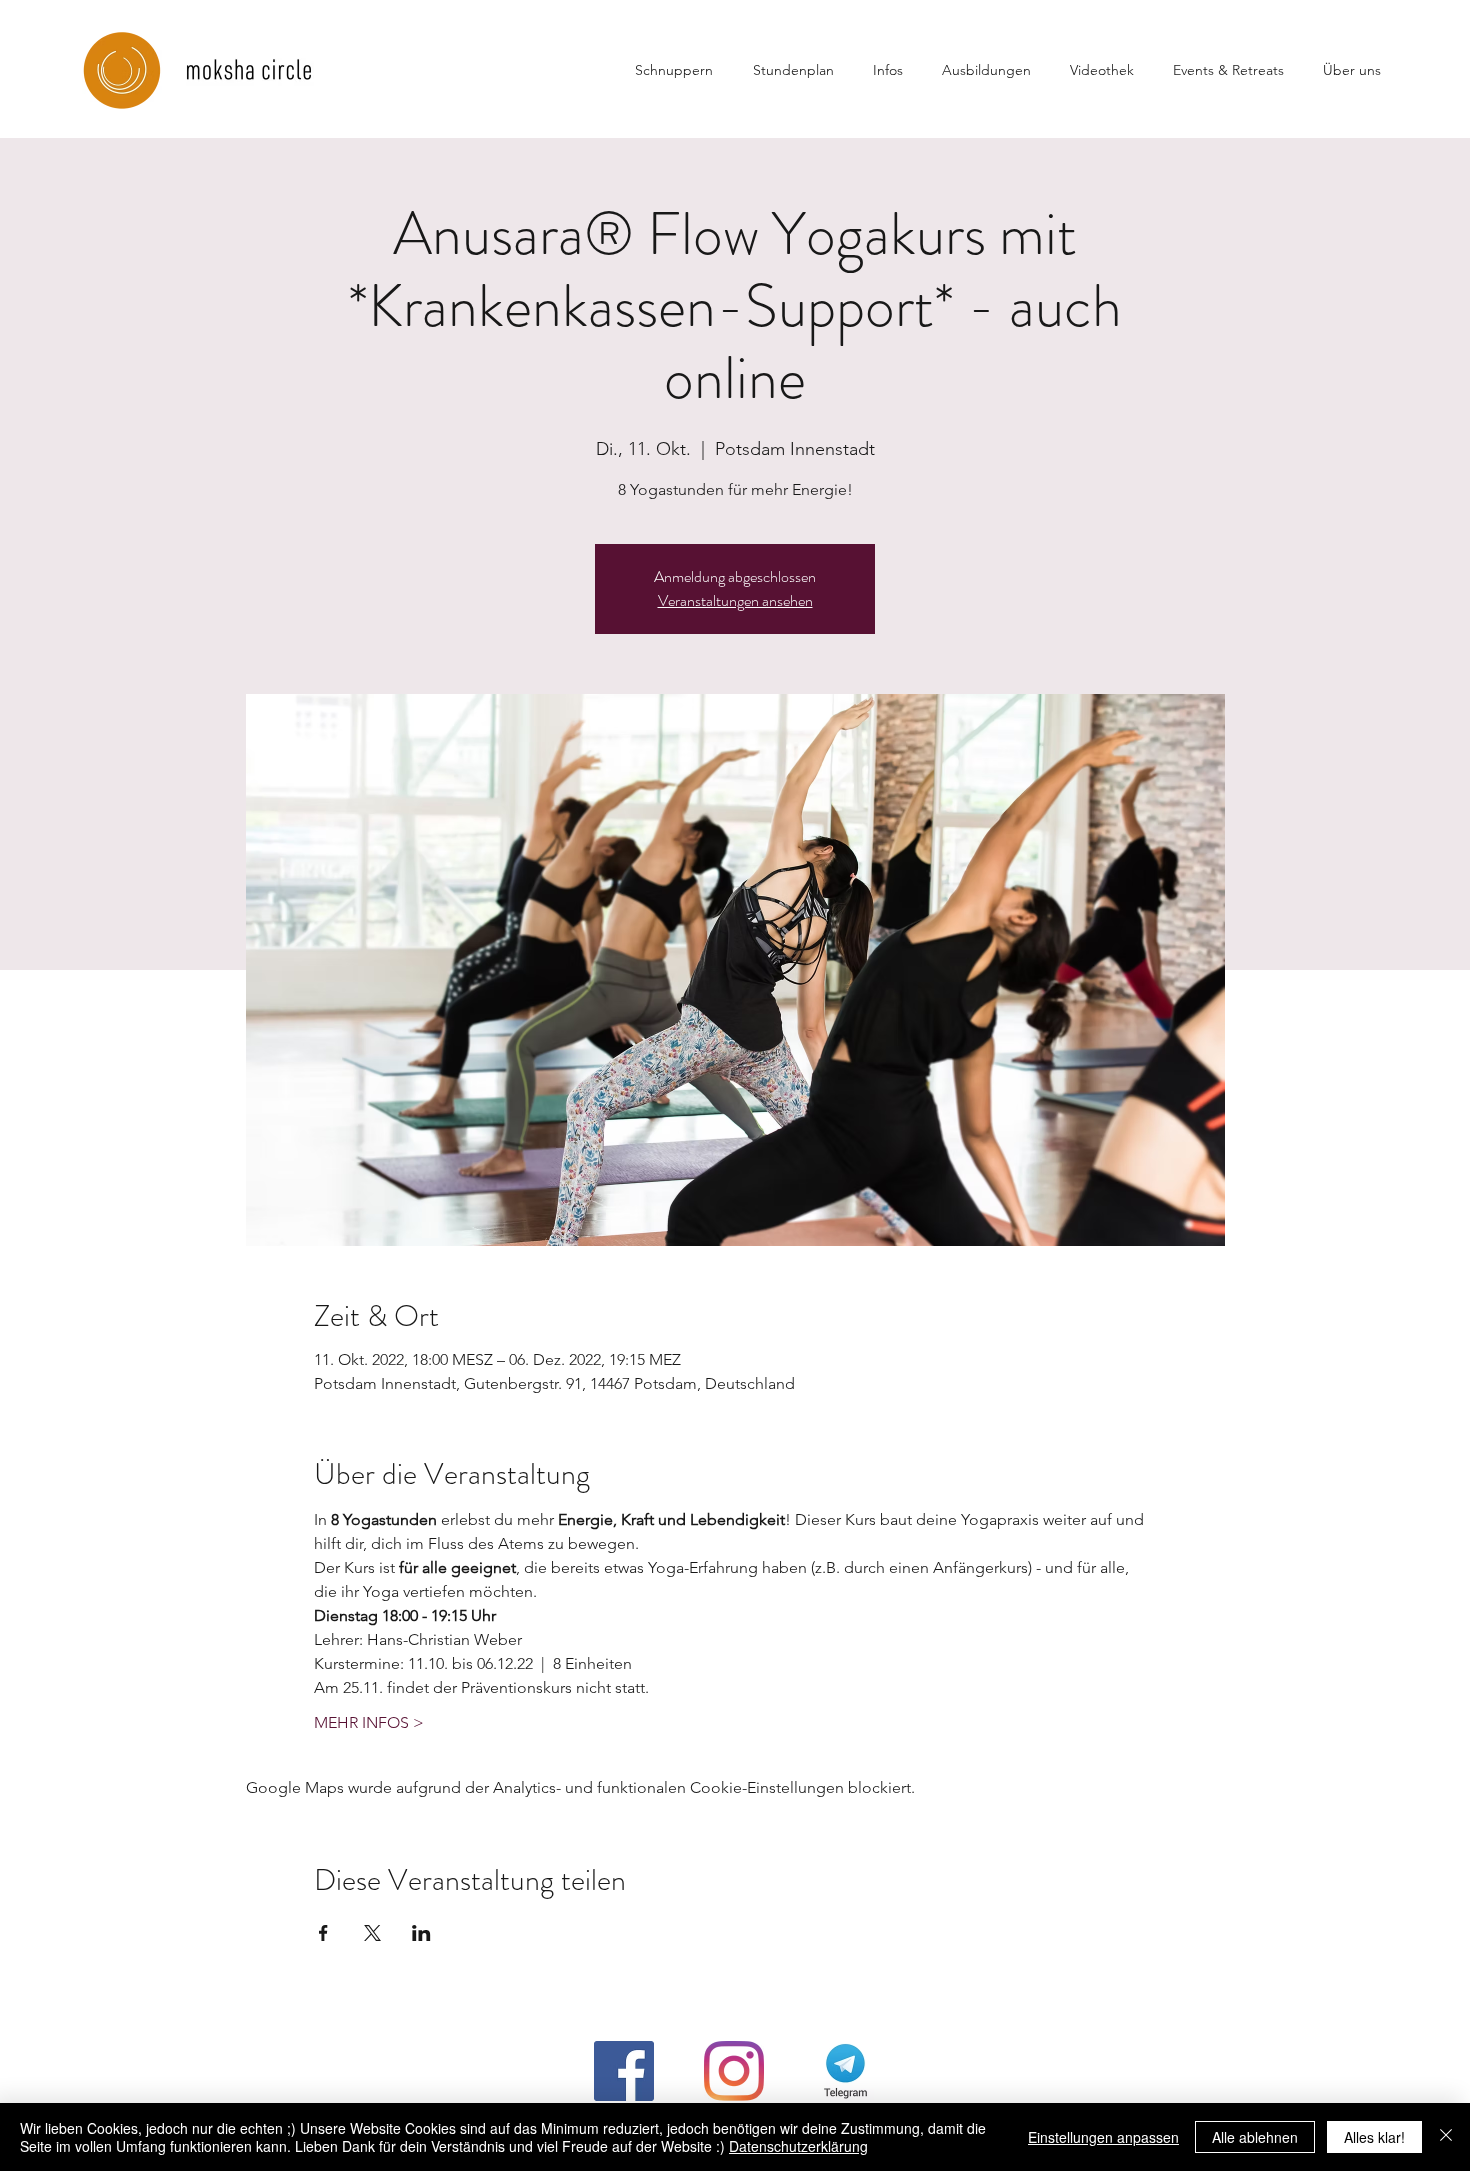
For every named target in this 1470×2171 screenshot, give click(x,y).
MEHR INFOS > (369, 1722)
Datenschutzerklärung (798, 2146)
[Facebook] (624, 2071)
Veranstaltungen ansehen (735, 600)
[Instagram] (734, 2071)
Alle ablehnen (1255, 2137)
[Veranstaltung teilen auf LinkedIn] (421, 1933)
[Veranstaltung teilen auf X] (372, 1933)
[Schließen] (1446, 2137)
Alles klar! (1374, 2137)
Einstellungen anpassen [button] (1103, 2137)
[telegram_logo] (844, 2071)
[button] (897, 70)
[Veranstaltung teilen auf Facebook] (323, 1933)
